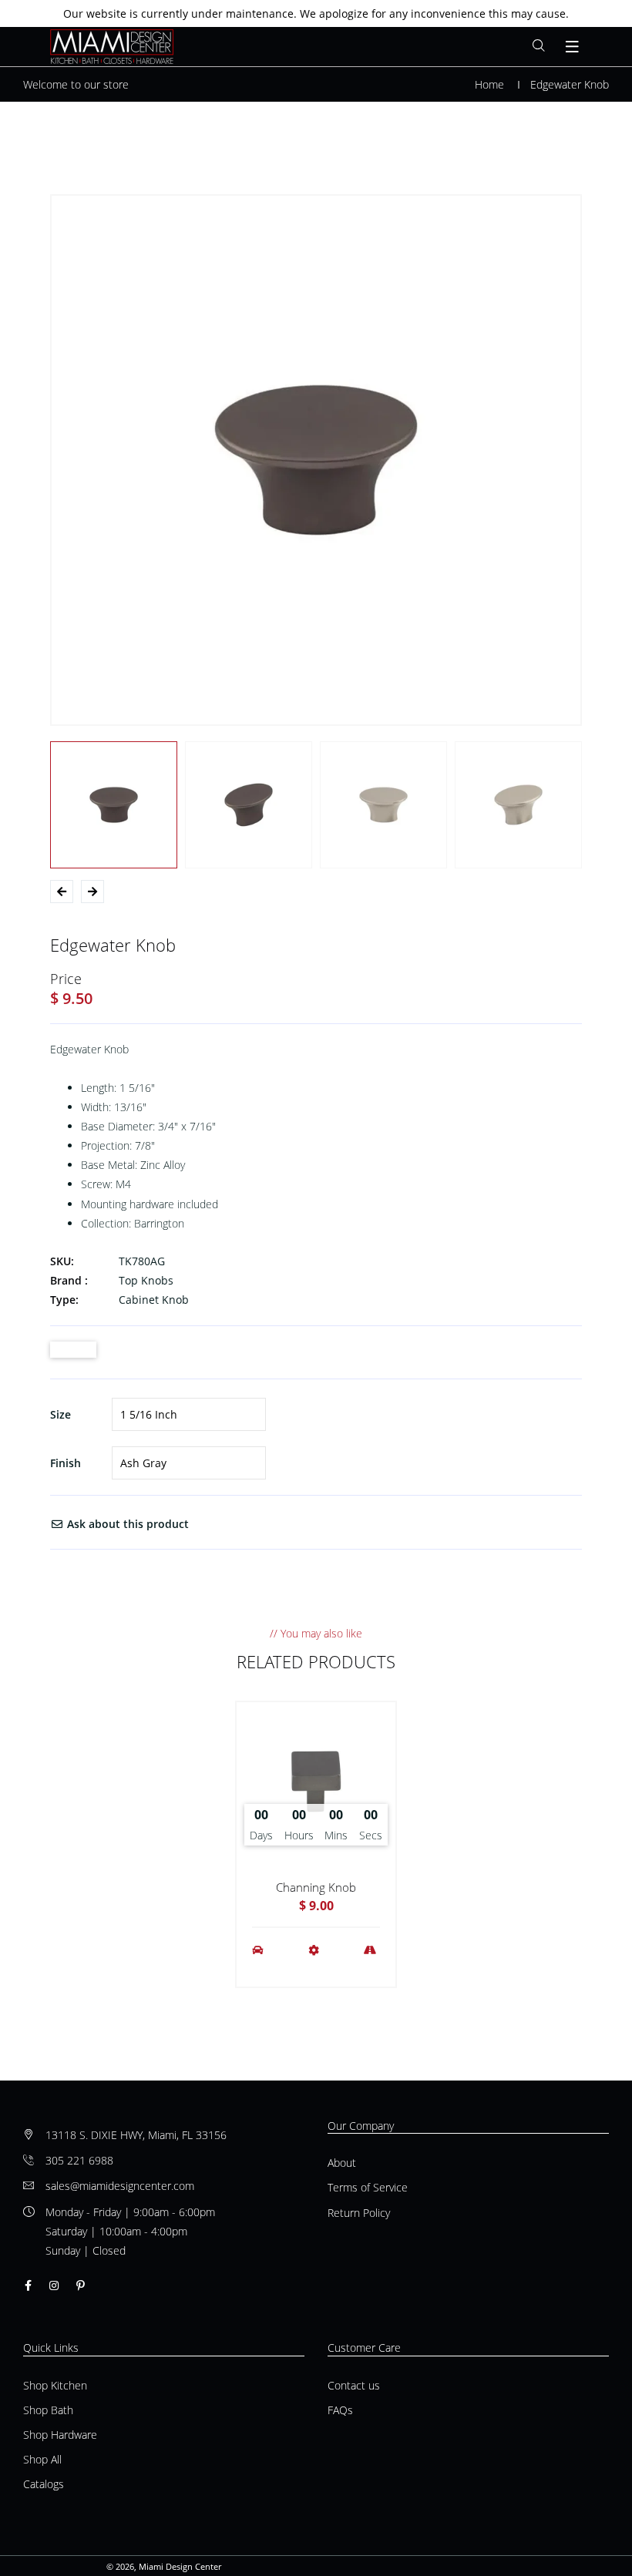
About (342, 2163)
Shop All (42, 2459)
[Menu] (573, 47)
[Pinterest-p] (81, 2285)
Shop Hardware (60, 2435)
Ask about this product (126, 1524)
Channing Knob (316, 1887)
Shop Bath (48, 2410)
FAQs (340, 2410)
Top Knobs (146, 1280)
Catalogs (44, 2484)
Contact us (354, 2385)
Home (489, 84)
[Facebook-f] (28, 2285)
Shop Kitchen (55, 2385)
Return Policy (359, 2213)
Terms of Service (368, 2187)
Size (61, 1414)
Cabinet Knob (154, 1300)
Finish (66, 1463)
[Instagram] (54, 2285)
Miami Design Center (180, 2566)
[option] (316, 460)
